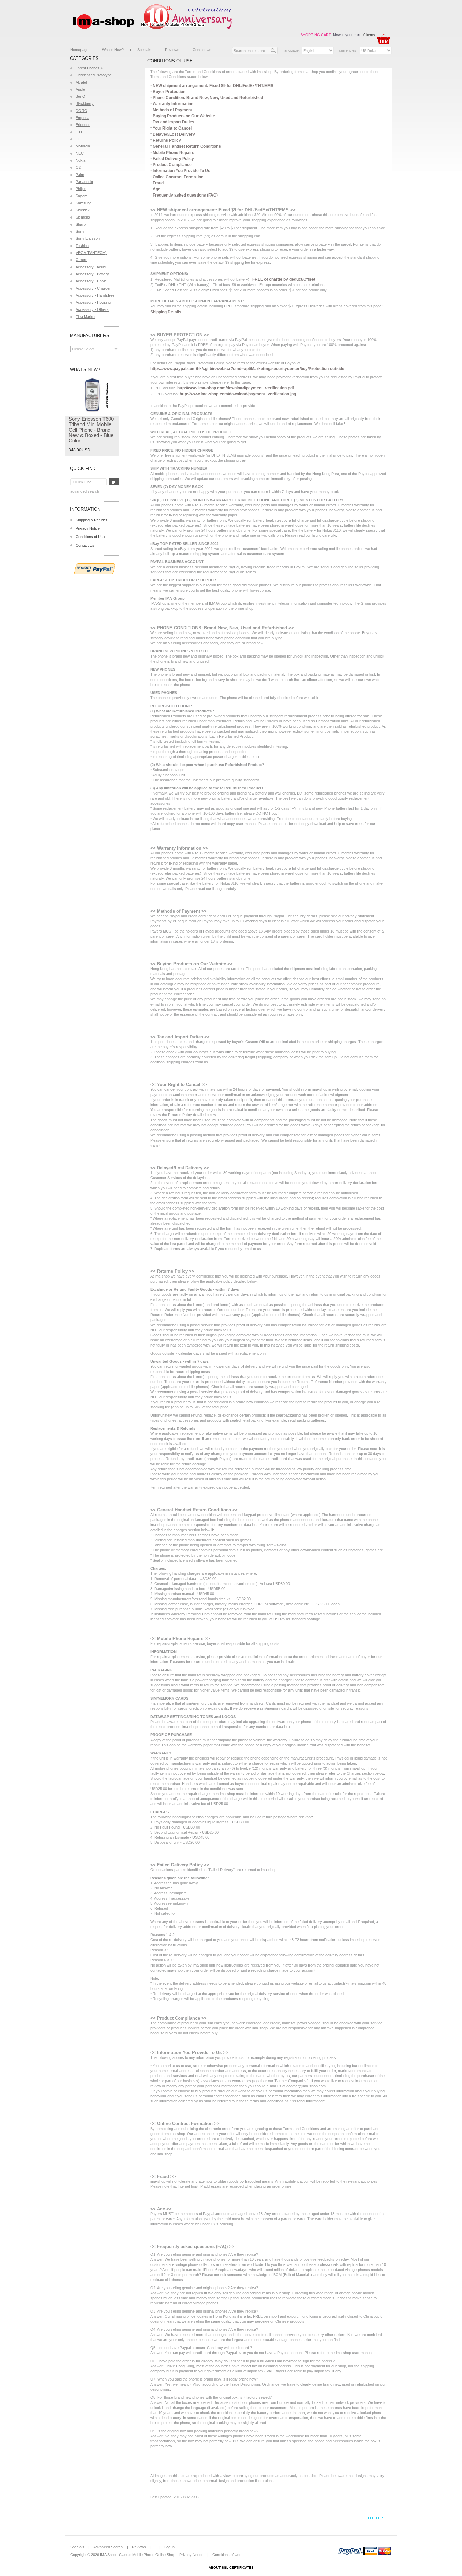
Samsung (84, 203)
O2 (78, 167)
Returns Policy (167, 140)
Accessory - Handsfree (95, 295)
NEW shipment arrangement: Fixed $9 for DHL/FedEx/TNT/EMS (213, 86)
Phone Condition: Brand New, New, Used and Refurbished (208, 98)
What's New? (113, 50)
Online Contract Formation (178, 177)
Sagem (82, 196)
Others (82, 260)
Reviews (172, 50)
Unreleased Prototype (94, 75)
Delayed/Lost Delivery (174, 134)
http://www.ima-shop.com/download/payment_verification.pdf (236, 388)
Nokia (80, 160)
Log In (169, 2547)
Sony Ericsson (88, 238)
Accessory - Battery (92, 274)
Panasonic (84, 182)
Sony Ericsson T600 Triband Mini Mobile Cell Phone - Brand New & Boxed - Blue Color (91, 430)
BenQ (80, 96)
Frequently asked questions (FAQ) (185, 195)
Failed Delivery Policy (173, 159)
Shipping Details (166, 312)
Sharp (81, 224)
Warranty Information (173, 104)
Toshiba (82, 246)
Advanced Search (85, 491)
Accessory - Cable (91, 281)
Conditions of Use (90, 537)
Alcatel (81, 82)
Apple (80, 89)
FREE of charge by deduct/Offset (284, 279)
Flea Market (86, 317)
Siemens (83, 217)
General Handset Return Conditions (187, 146)
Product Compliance (172, 165)
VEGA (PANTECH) (91, 253)
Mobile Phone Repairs (174, 153)
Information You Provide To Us (181, 171)
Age (156, 189)
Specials (144, 50)
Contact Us (202, 50)
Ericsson (83, 125)
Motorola (83, 146)
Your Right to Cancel (172, 128)
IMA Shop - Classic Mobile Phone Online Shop (138, 2555)
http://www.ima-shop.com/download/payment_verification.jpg (238, 394)
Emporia (83, 118)
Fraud (158, 183)
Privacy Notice (88, 528)
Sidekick (83, 210)
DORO (82, 111)
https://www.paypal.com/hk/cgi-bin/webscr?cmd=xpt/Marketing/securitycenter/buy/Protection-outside (247, 369)
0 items (369, 35)
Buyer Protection (169, 92)
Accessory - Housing (93, 302)
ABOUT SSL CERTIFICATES (231, 2567)
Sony (80, 231)
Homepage (79, 50)
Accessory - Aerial (91, 267)
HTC (80, 132)
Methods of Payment (172, 110)
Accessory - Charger (93, 288)
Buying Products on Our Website (184, 116)
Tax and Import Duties (174, 122)
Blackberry (85, 103)
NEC (80, 153)
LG (78, 139)
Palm (80, 175)
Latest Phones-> (89, 68)
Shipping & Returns (91, 520)
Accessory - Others (92, 309)
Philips (81, 189)
